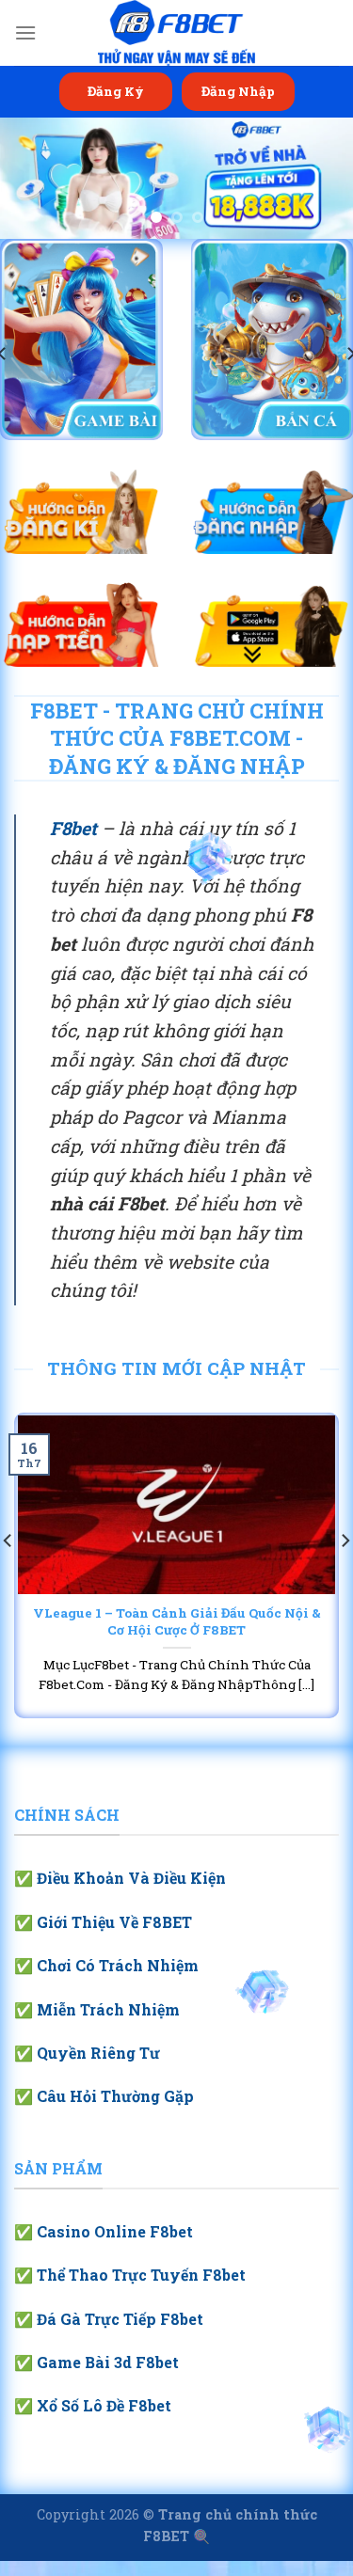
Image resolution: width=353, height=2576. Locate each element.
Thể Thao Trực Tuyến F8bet (141, 2275)
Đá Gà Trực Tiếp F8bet (120, 2319)
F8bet (73, 828)
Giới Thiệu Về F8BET (114, 1922)
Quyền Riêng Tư (98, 2053)
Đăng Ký (116, 91)
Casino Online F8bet (115, 2231)
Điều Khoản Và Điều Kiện (131, 1878)
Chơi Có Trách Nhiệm (118, 1965)
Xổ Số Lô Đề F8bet (104, 2405)
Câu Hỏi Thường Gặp (115, 2096)
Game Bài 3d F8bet (108, 2362)
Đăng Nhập (238, 91)
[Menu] (25, 32)
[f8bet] (177, 33)
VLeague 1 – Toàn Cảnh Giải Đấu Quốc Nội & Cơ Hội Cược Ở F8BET (177, 1622)
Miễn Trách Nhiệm (108, 2009)
